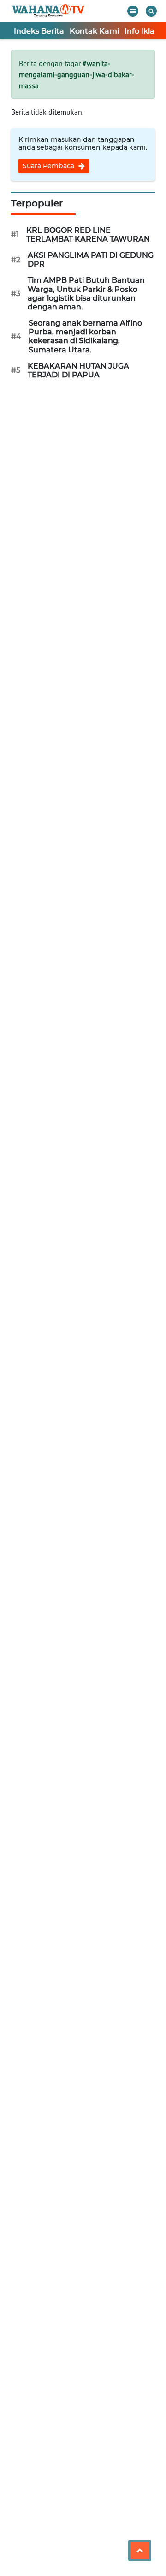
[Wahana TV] (48, 11)
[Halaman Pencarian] (151, 11)
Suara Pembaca (49, 166)
